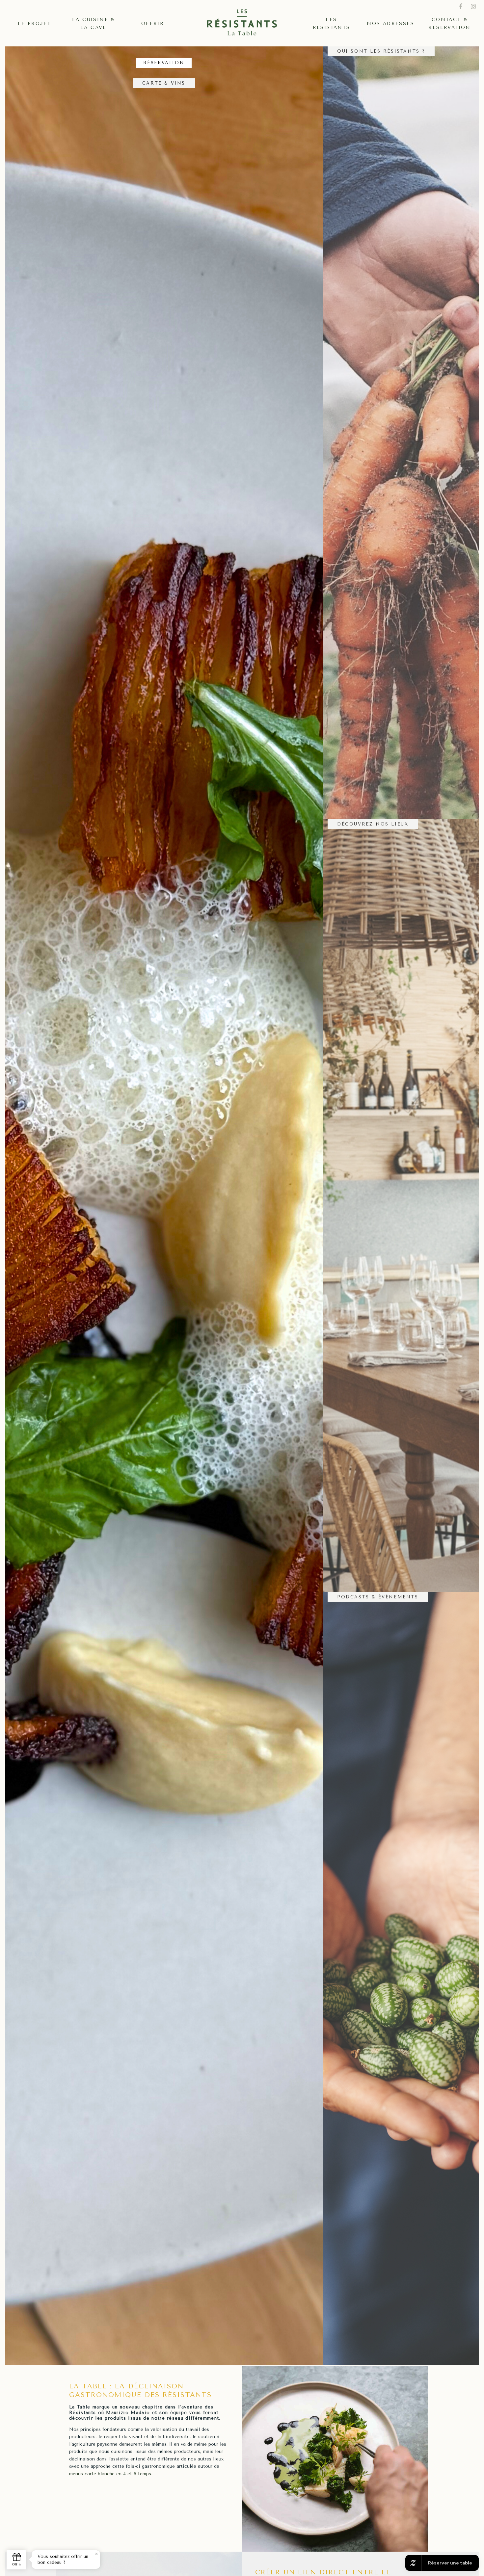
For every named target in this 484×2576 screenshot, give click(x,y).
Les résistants (332, 24)
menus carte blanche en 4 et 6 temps (110, 2474)
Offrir (153, 24)
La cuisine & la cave (94, 24)
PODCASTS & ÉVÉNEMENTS (378, 1597)
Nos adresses (390, 24)
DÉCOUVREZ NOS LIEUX (373, 824)
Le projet (35, 24)
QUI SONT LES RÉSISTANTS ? (381, 51)
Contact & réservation (449, 24)
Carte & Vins (164, 83)
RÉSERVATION (164, 63)
